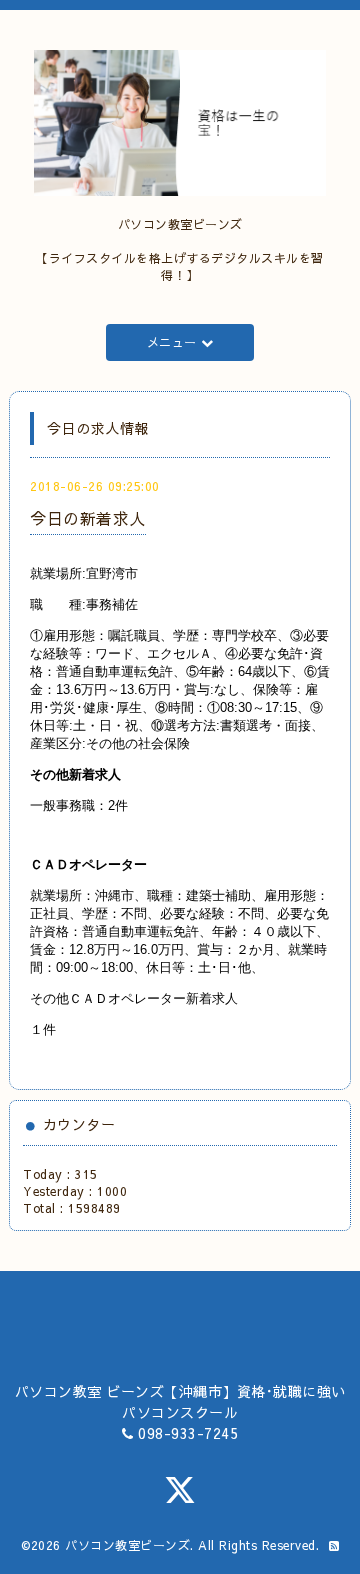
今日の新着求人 (88, 518)
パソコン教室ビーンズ (127, 1545)
